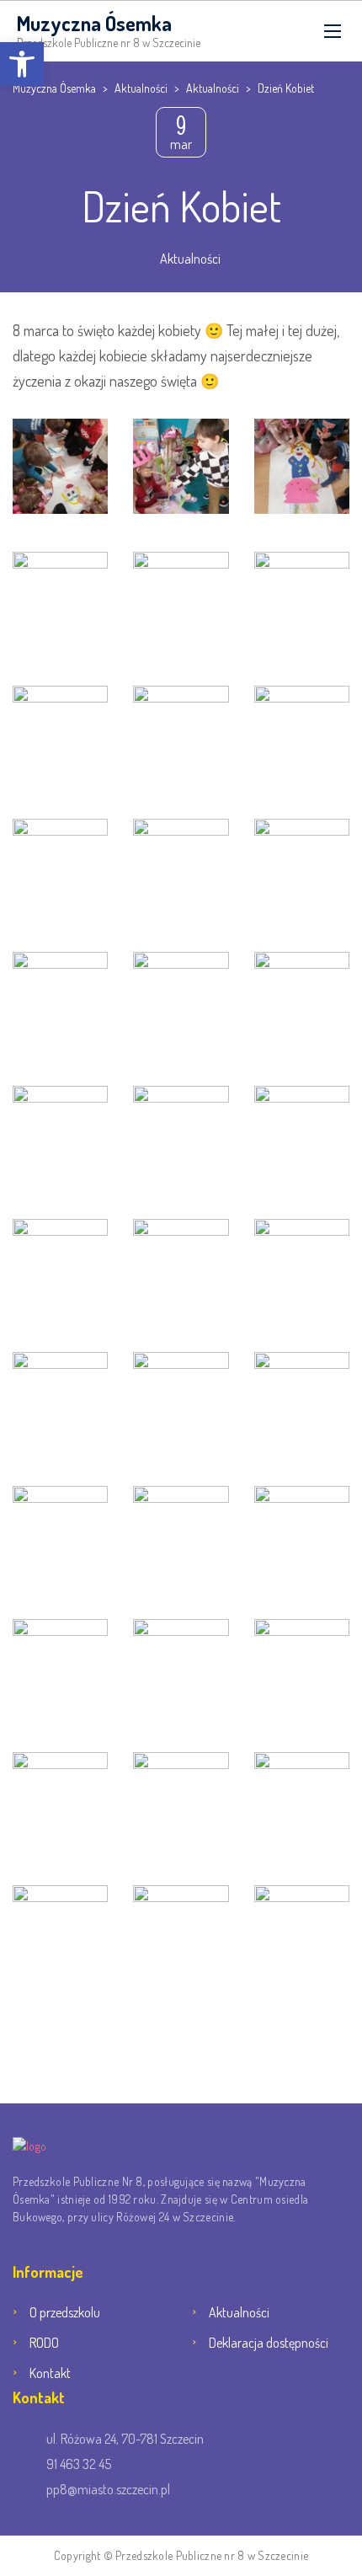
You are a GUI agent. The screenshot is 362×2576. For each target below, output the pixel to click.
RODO (44, 2343)
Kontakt (50, 2373)
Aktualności (190, 259)
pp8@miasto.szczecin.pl (108, 2489)
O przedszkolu (65, 2312)
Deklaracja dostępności (269, 2343)
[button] (22, 64)
